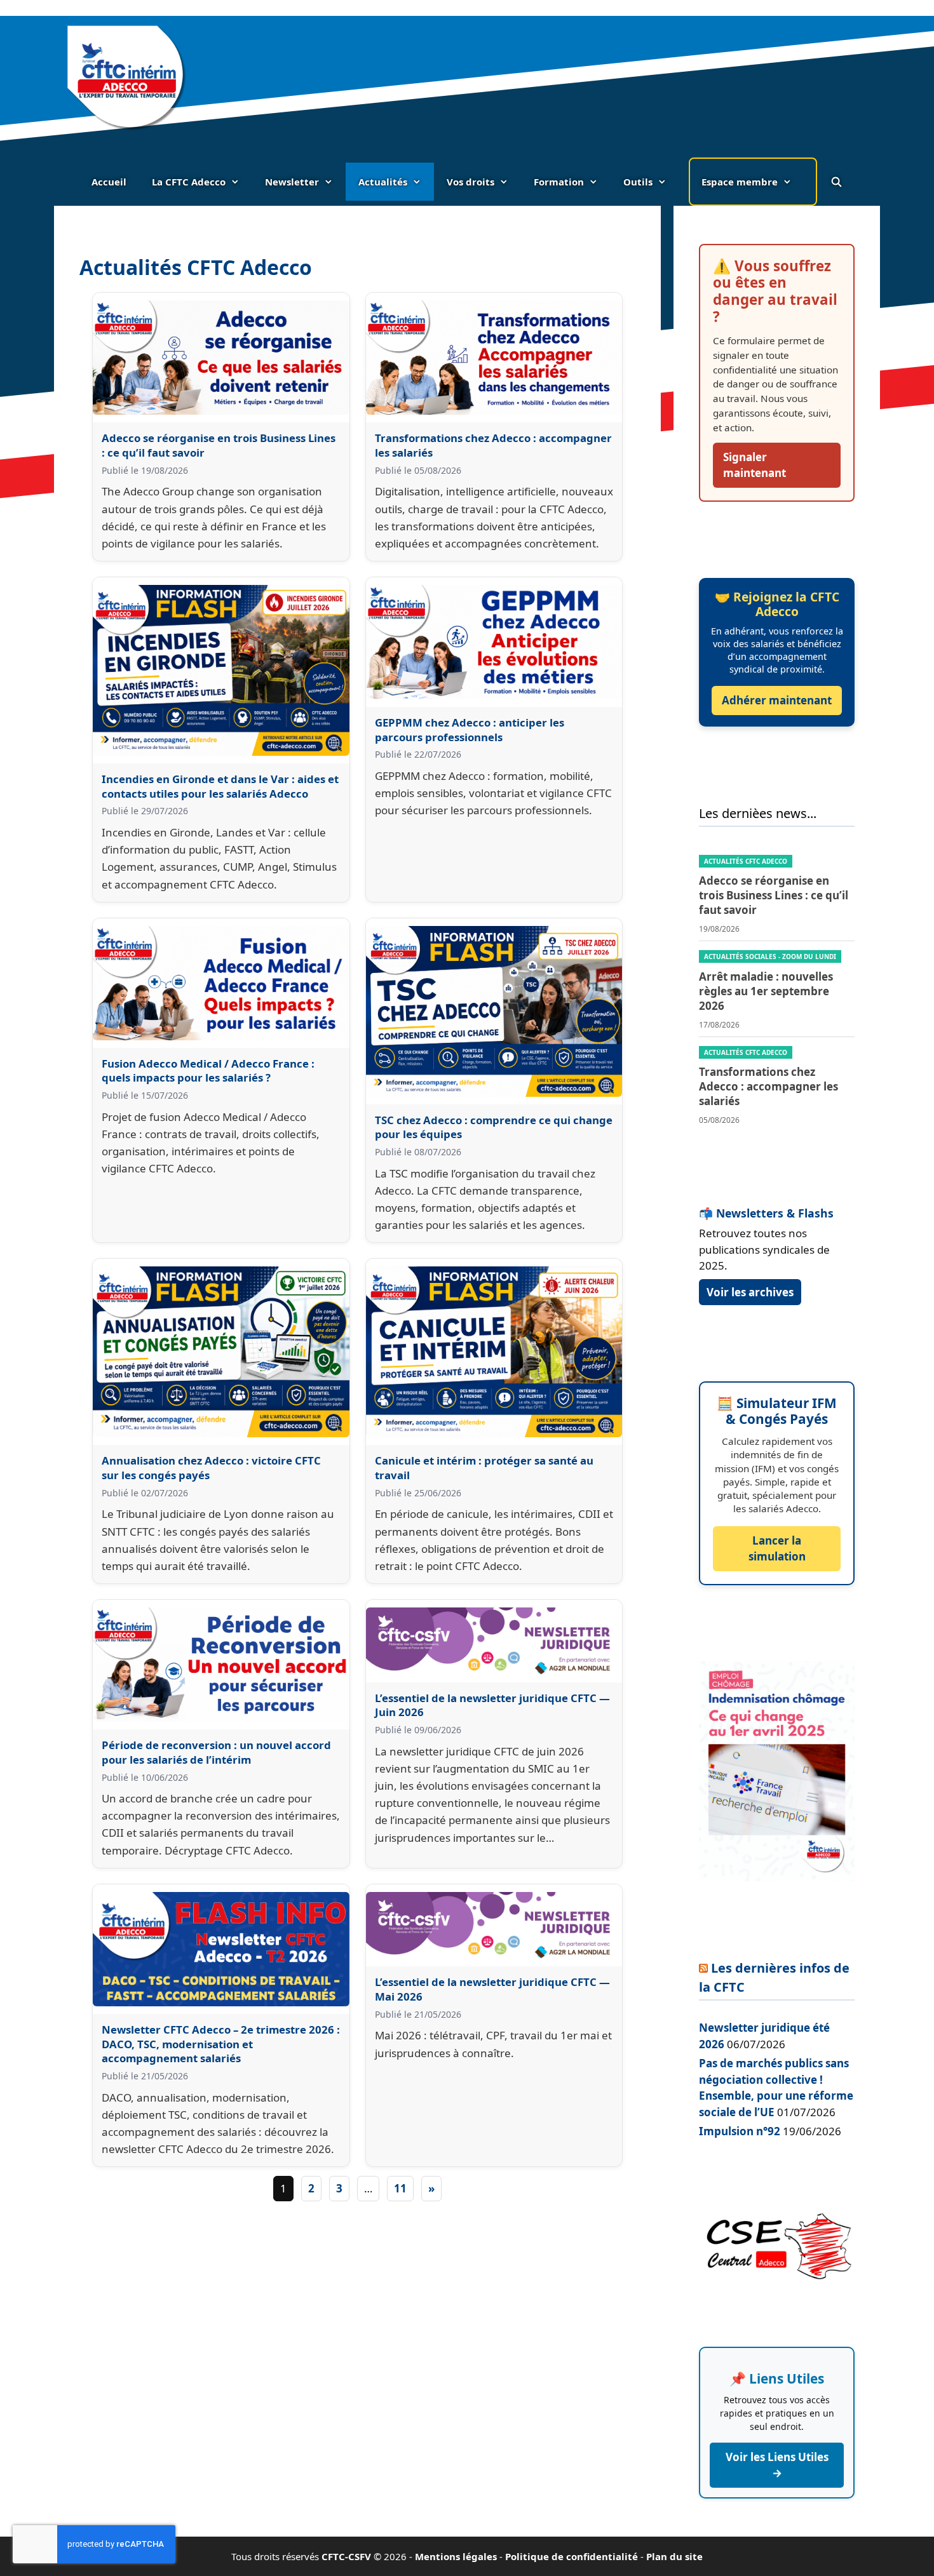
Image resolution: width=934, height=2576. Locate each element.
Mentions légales (456, 2556)
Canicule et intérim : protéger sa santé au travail (484, 1468)
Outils (638, 182)
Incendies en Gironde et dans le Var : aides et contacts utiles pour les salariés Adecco (220, 786)
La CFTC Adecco (189, 182)
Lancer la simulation (777, 1549)
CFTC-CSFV (346, 2556)
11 (400, 2188)
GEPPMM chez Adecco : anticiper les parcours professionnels (470, 730)
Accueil (109, 182)
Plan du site (674, 2556)
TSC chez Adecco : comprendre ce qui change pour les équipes (494, 1127)
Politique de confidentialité (572, 2556)
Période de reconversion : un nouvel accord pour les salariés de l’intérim (216, 1752)
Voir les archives (750, 1292)
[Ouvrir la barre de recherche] (836, 182)
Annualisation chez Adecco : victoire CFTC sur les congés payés (211, 1468)
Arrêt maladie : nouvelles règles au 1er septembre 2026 (766, 991)
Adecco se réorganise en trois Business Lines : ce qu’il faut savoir (219, 445)
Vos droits (470, 182)
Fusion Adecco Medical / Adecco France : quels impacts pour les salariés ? (208, 1071)
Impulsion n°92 (740, 2131)
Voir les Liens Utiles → (777, 2465)
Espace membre (740, 182)
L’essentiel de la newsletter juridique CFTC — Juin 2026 (492, 1705)
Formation (559, 182)
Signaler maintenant (755, 465)
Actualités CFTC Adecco (746, 861)
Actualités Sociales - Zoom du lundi (770, 956)
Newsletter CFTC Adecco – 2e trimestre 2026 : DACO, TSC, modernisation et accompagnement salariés (221, 2044)
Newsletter (292, 182)
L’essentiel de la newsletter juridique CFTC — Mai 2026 (492, 1989)
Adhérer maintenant (777, 700)
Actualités (383, 182)
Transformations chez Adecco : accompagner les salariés (493, 445)
